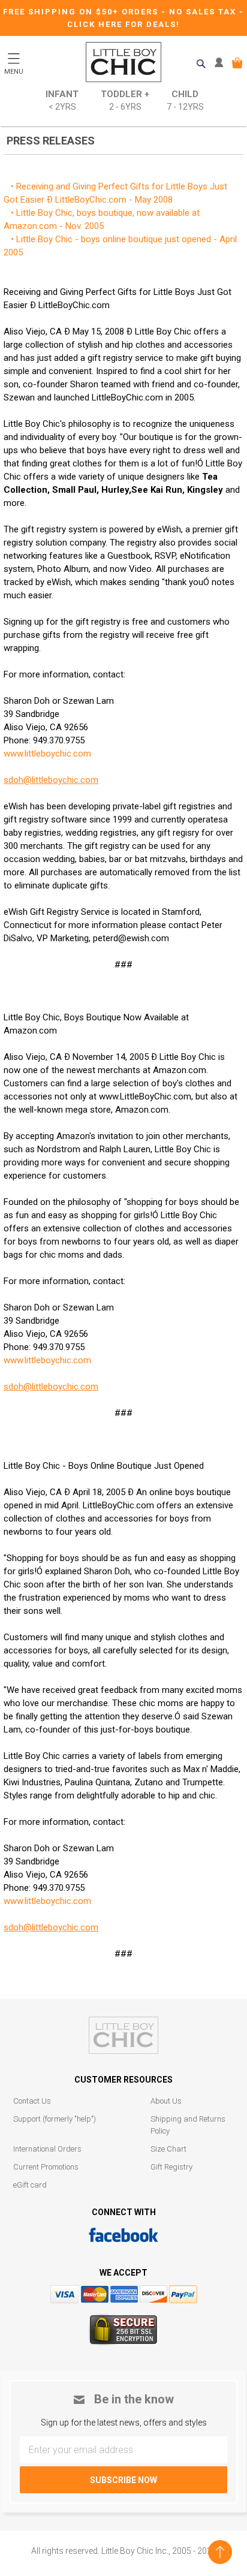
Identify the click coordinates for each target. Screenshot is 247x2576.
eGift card (30, 2185)
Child (185, 100)
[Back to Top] (220, 2552)
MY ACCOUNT (222, 63)
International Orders (47, 2149)
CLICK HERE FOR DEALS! (123, 24)
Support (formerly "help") (55, 2119)
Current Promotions (46, 2167)
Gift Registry (171, 2167)
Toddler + (125, 100)
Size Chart (168, 2149)
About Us (166, 2101)
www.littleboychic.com (47, 754)
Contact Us (32, 2101)
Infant (62, 100)
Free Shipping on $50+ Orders (82, 12)
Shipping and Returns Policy (188, 2125)
